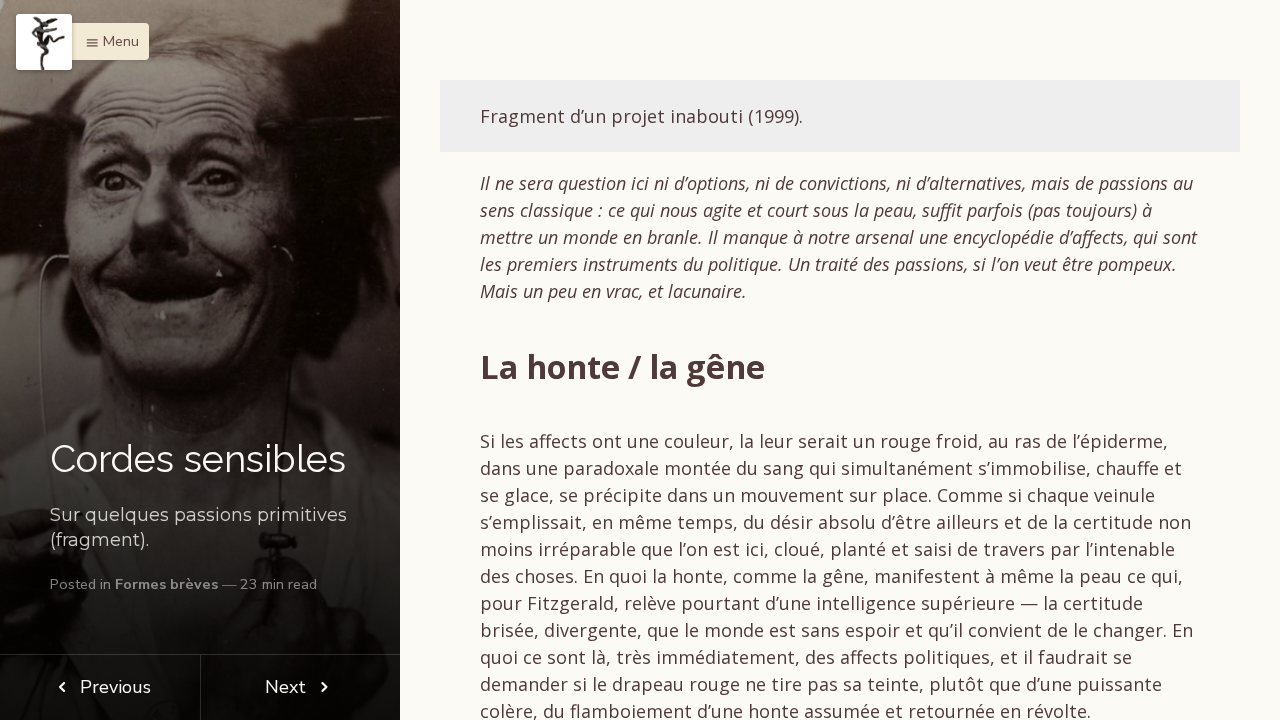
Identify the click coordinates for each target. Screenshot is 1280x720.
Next (288, 687)
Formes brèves (166, 584)
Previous (113, 687)
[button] (107, 41)
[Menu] (44, 42)
